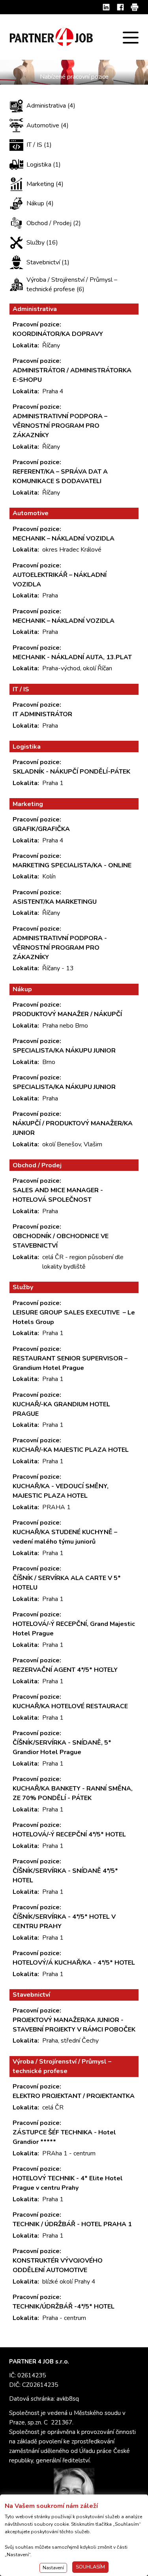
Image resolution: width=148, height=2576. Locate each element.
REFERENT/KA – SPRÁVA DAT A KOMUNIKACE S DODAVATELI (60, 476)
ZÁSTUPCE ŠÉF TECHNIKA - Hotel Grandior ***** (64, 2137)
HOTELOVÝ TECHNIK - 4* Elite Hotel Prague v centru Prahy (68, 2183)
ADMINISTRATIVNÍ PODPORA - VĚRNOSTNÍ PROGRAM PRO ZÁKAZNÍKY (60, 948)
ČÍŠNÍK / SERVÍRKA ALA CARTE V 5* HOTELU (67, 1583)
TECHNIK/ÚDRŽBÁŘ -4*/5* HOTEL (64, 2307)
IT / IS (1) (39, 145)
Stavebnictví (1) (48, 262)
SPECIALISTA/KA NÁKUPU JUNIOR (65, 1051)
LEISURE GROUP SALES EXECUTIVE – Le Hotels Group (74, 1317)
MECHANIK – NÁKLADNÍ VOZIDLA (64, 539)
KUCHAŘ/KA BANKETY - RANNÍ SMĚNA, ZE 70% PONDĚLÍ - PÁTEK (73, 1793)
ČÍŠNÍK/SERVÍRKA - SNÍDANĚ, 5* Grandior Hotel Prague (62, 1747)
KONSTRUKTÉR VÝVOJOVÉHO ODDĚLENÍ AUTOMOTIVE (58, 2265)
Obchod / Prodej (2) (54, 223)
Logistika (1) (44, 165)
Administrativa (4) (51, 106)
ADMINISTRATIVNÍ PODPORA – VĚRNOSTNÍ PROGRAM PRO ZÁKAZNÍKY (60, 426)
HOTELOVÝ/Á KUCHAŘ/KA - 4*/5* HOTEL (74, 1963)
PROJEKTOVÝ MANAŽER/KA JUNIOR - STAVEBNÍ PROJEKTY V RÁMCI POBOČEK (74, 2025)
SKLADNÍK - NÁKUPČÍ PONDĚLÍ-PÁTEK (71, 772)
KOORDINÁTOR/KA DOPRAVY (58, 334)
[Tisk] (135, 7)
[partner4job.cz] (52, 37)
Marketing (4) (45, 184)
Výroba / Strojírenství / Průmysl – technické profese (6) (72, 285)
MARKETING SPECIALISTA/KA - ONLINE (72, 865)
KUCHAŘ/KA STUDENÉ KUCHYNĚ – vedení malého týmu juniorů (65, 1537)
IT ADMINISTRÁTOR (42, 714)
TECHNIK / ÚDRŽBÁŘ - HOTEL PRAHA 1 (72, 2224)
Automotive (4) (48, 125)
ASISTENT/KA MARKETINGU (55, 902)
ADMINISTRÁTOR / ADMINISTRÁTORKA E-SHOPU (72, 375)
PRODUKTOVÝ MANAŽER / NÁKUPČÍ (67, 1014)
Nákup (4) (40, 203)
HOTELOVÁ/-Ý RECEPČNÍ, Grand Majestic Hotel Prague (74, 1629)
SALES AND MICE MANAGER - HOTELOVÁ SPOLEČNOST (58, 1195)
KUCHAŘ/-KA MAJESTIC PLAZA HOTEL (71, 1450)
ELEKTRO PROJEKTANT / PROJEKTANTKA (74, 2096)
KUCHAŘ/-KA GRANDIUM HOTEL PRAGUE (61, 1409)
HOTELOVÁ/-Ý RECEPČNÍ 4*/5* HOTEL (69, 1834)
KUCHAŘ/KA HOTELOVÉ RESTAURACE (70, 1706)
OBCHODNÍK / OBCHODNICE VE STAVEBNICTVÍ (61, 1241)
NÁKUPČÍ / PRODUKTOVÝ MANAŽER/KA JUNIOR (73, 1128)
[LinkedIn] (106, 7)
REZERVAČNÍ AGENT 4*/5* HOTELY (65, 1670)
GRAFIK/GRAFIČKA (41, 829)
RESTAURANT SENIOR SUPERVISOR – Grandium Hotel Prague (70, 1363)
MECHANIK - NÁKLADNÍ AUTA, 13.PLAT (72, 657)
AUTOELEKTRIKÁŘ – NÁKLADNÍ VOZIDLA (60, 580)
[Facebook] (120, 7)
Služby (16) (42, 243)
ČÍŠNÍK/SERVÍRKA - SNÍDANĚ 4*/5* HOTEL (65, 1876)
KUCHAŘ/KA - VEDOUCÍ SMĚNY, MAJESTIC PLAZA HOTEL (61, 1491)
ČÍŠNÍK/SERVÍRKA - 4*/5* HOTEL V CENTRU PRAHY (64, 1922)
